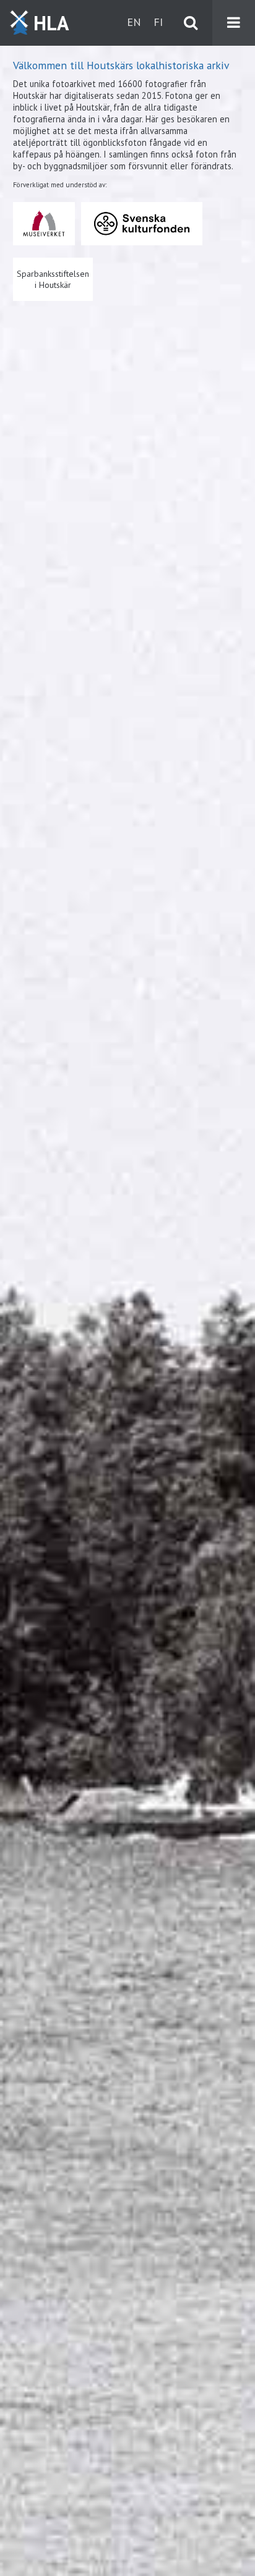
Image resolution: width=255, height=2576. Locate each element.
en (134, 22)
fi (158, 22)
